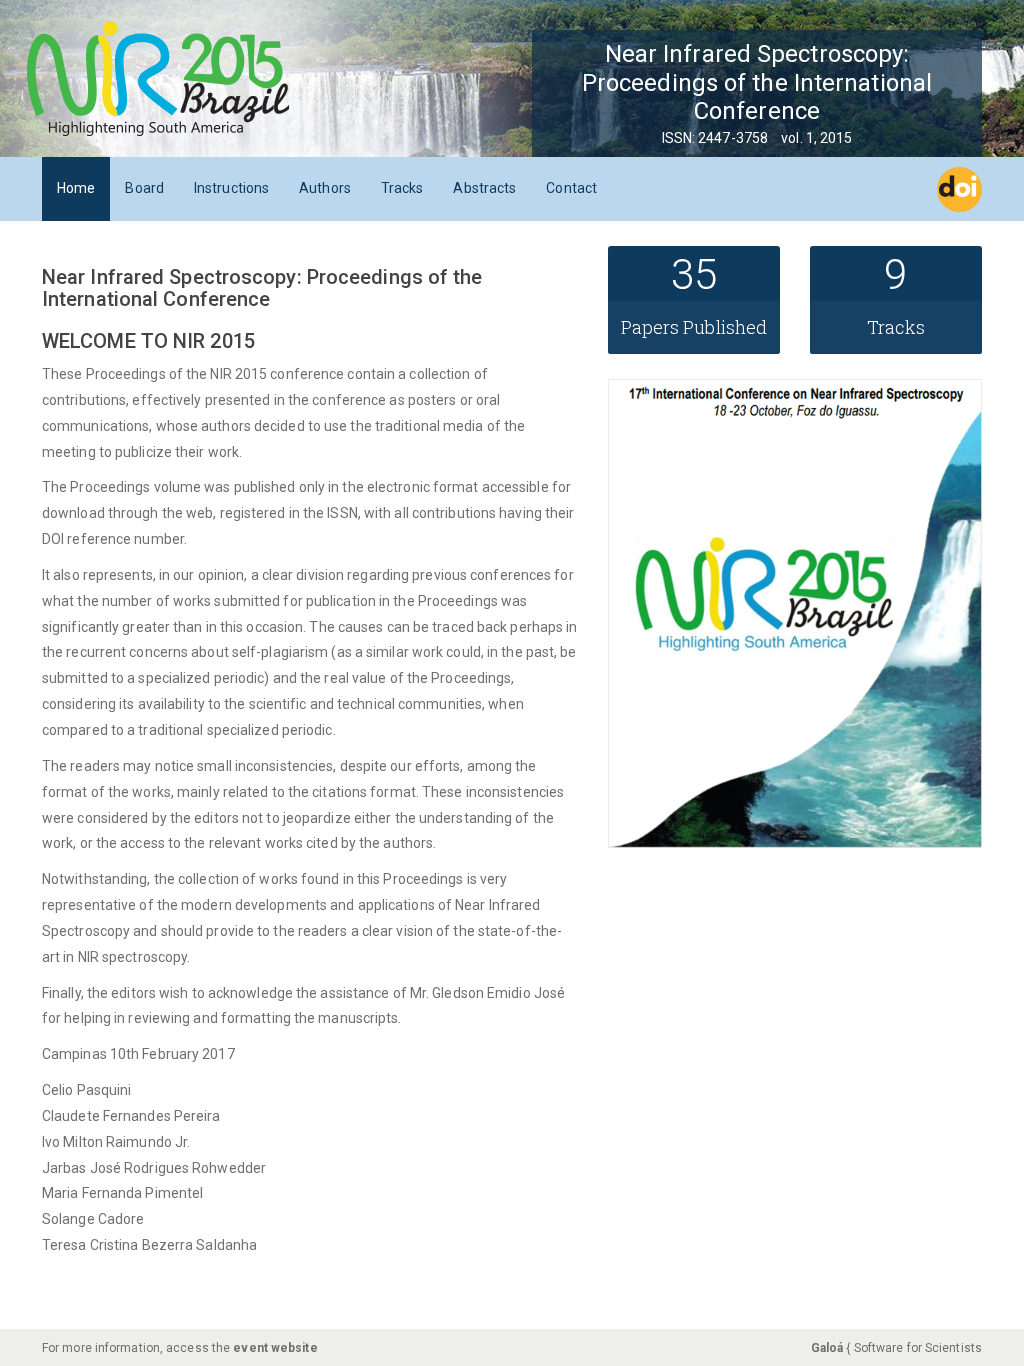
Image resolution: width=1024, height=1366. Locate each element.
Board (144, 188)
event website (275, 1348)
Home (76, 188)
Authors (325, 188)
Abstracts (484, 188)
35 (694, 274)
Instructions (231, 188)
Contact (571, 188)
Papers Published (694, 327)
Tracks (402, 188)
